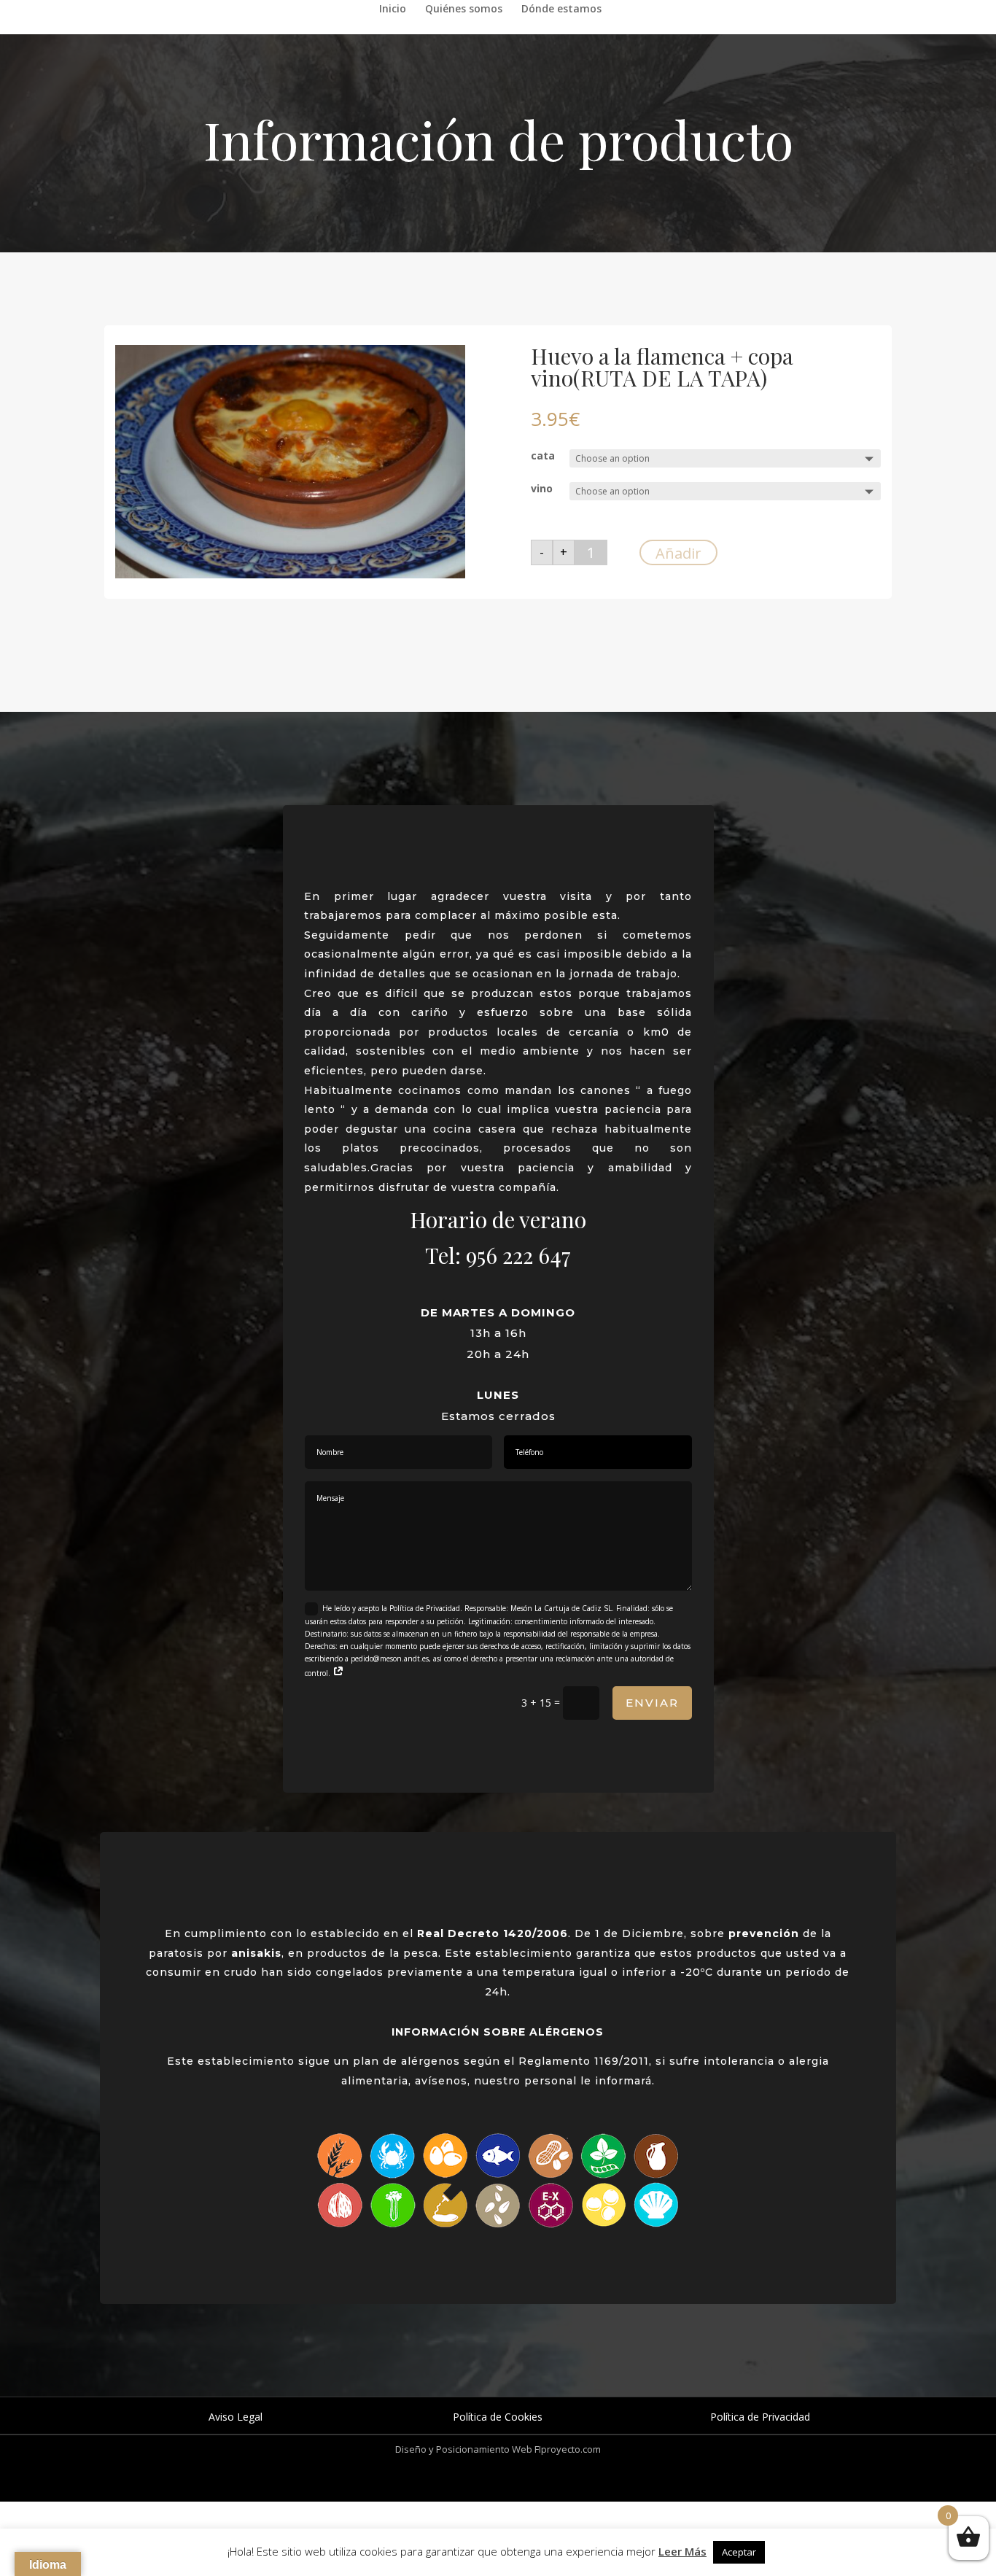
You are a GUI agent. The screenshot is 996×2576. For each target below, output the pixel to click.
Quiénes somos (464, 9)
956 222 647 (518, 1255)
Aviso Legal (236, 2417)
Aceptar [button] (739, 2552)
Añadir (678, 553)
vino (542, 488)
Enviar (652, 1703)
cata (543, 455)
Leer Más (682, 2551)
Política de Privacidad (760, 2417)
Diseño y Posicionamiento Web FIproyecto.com (498, 2449)
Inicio (393, 9)
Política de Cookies (498, 2417)
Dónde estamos (561, 9)
